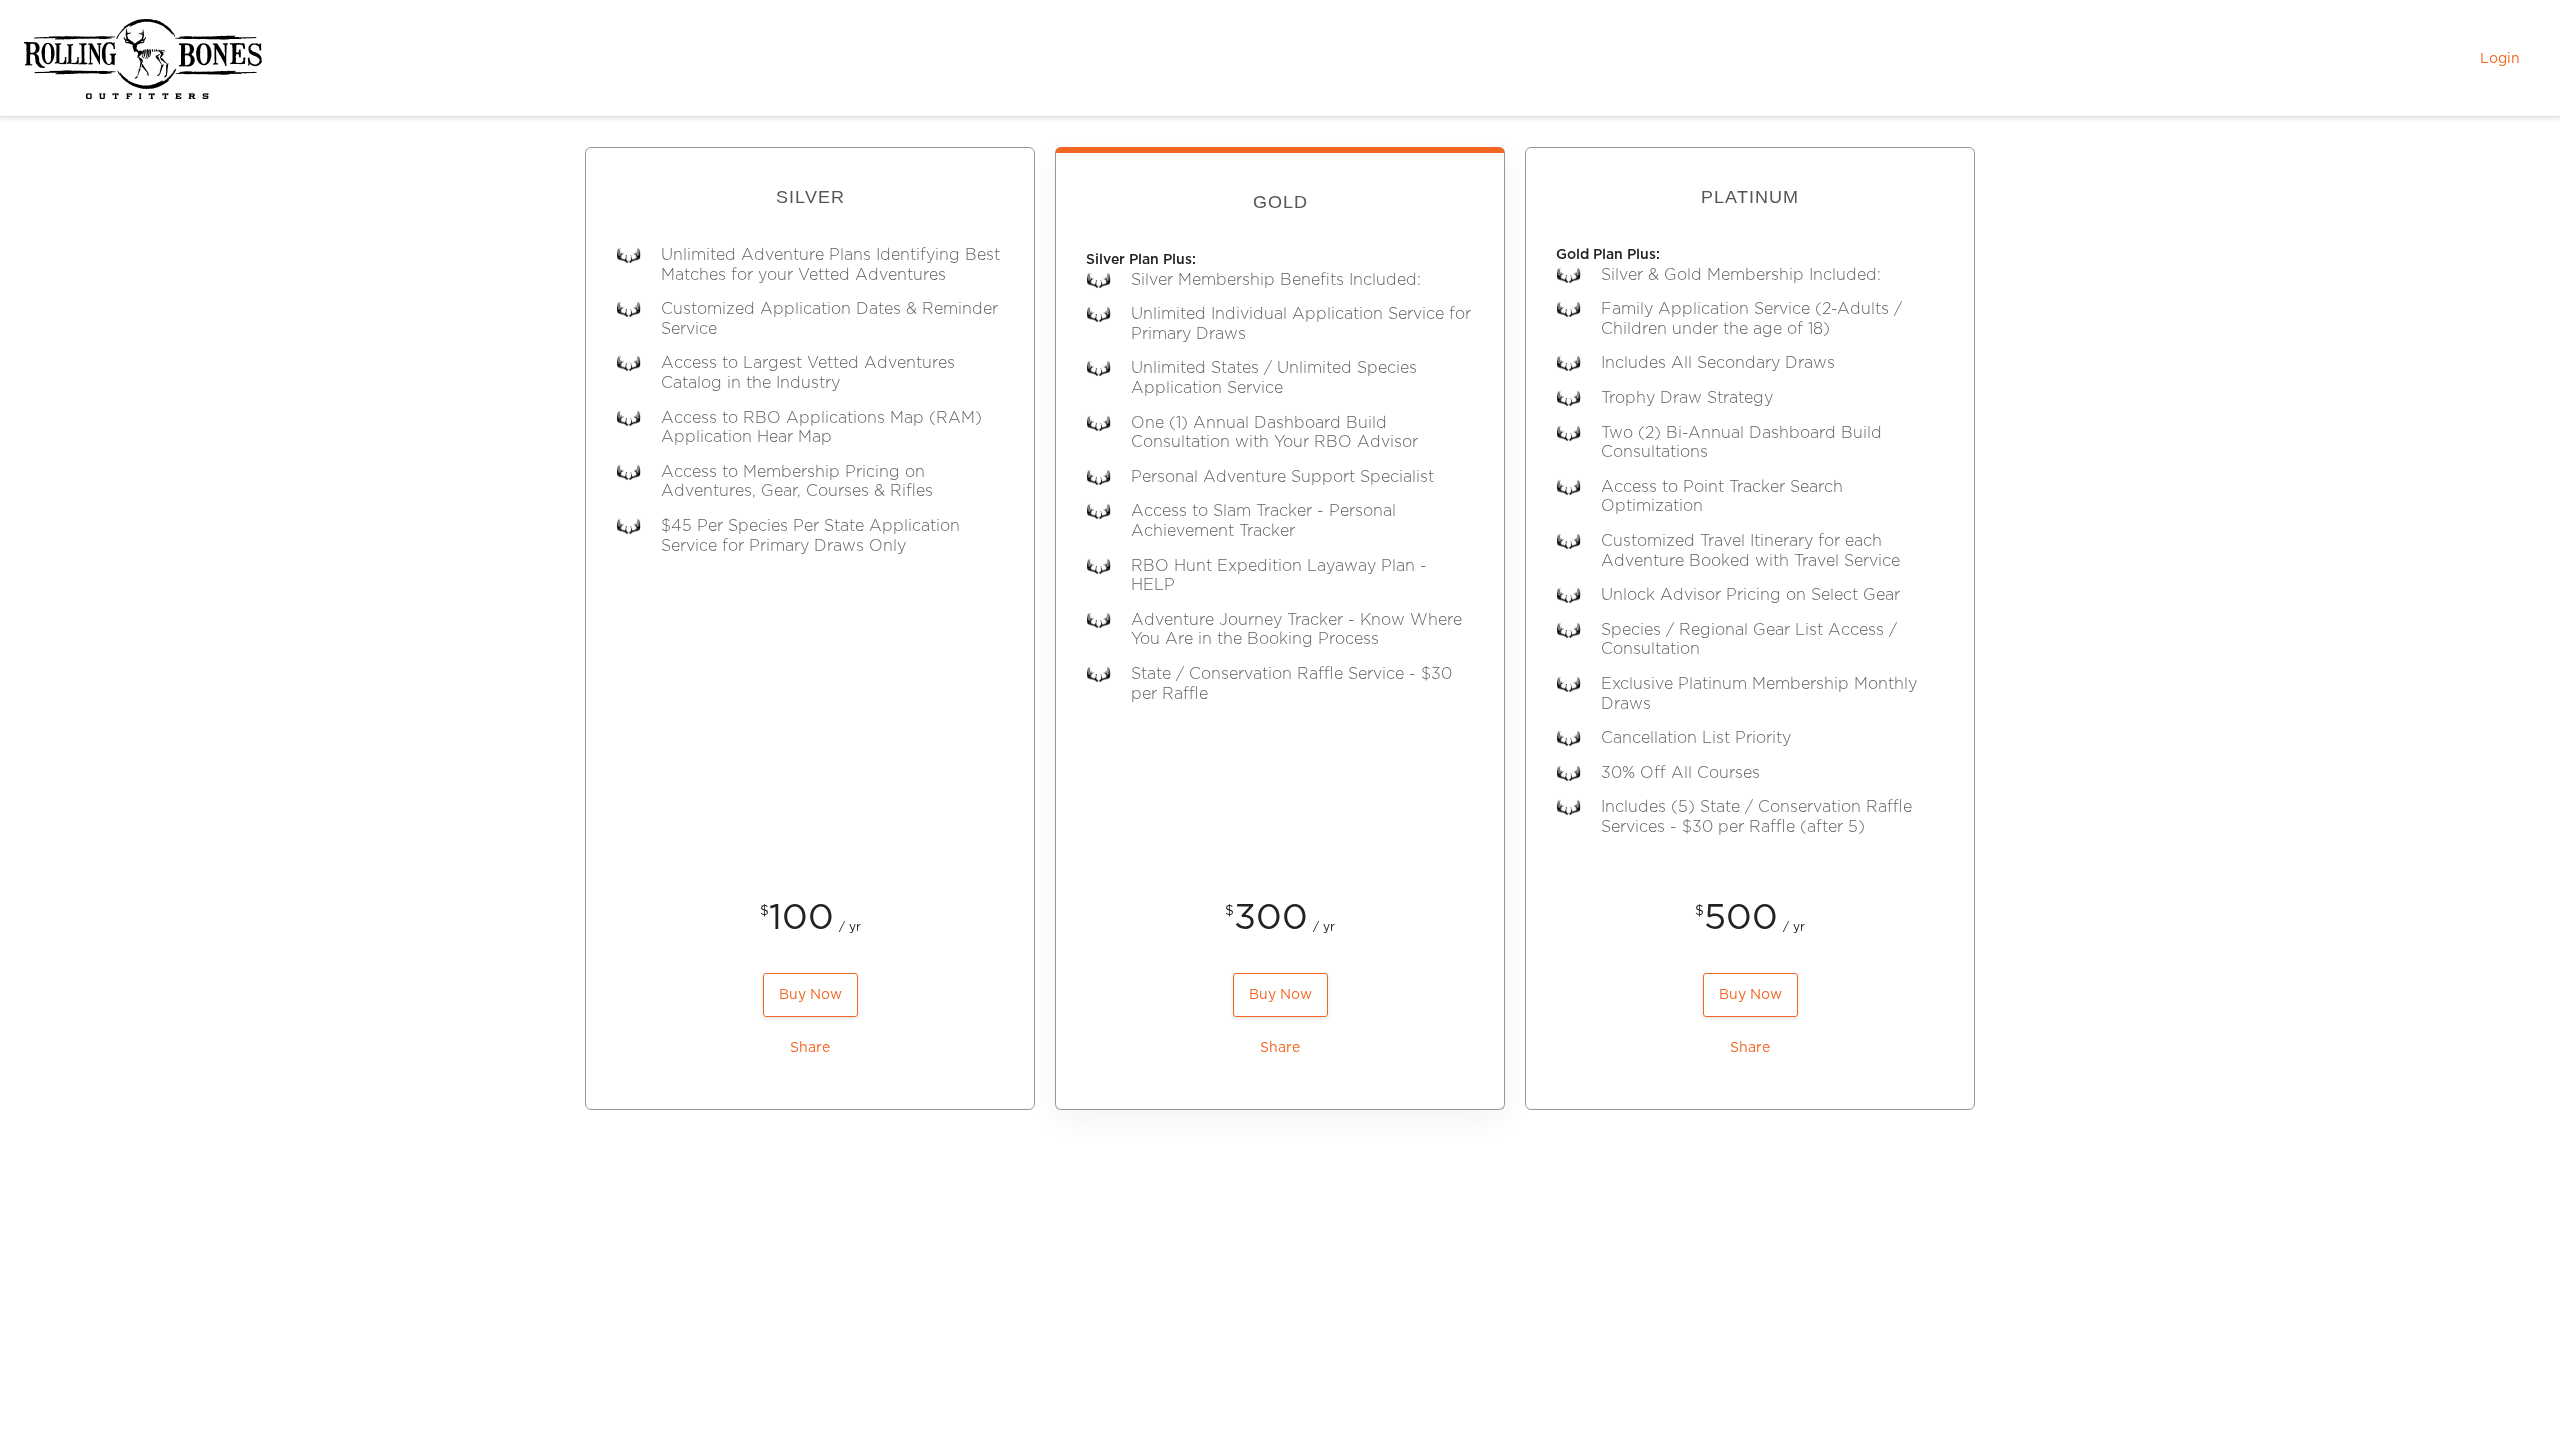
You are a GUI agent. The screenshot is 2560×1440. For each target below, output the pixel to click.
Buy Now (810, 995)
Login (2500, 59)
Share (810, 1048)
